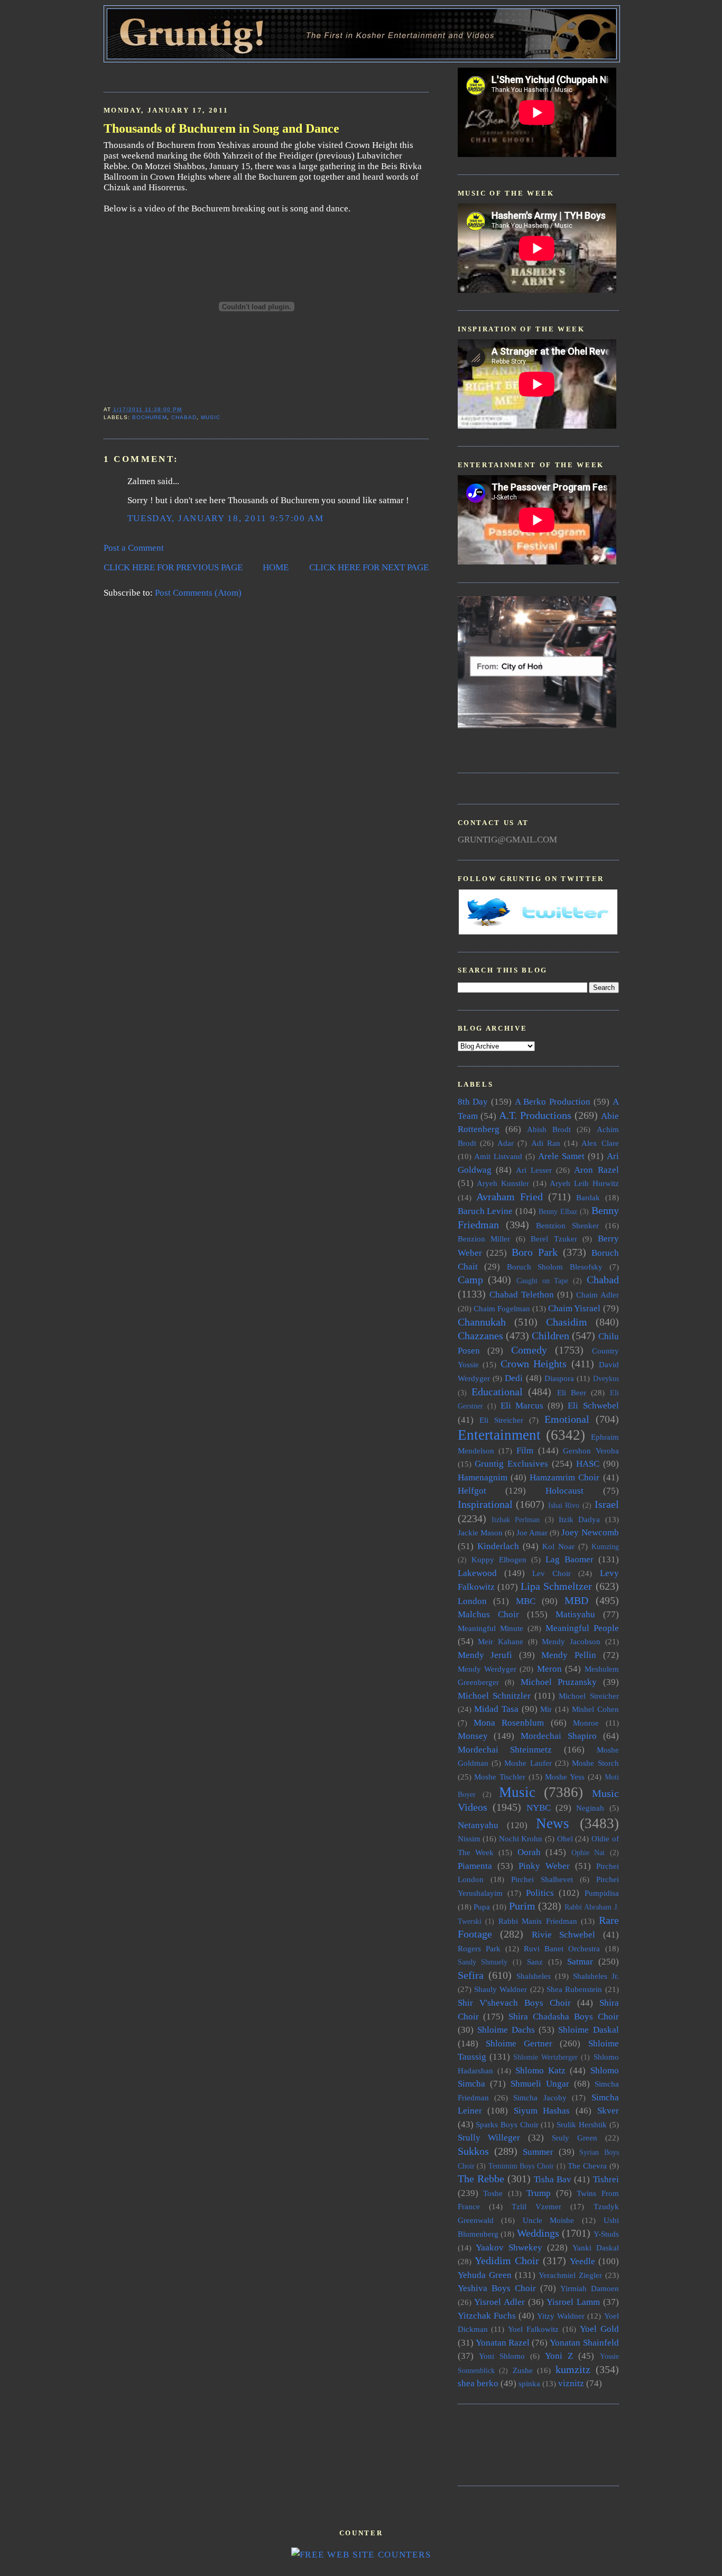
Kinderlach (498, 1546)
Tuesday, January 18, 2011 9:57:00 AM (226, 518)
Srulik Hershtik (582, 2124)
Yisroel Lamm (573, 2302)
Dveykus (606, 1379)
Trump (539, 2193)
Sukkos (473, 2151)
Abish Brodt (549, 1129)
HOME (276, 567)
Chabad (184, 417)
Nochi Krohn (521, 1838)
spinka (529, 2383)
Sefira (471, 1975)
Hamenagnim (483, 1477)
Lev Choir (552, 1573)
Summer (538, 2152)
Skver (608, 2111)
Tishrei (606, 2179)
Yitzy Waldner (561, 2316)
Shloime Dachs (506, 2030)
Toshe (493, 2193)
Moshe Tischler (500, 1777)
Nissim (469, 1838)
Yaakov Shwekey (509, 2248)
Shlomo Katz (540, 2070)
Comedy (529, 1350)
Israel (607, 1504)
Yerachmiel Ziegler (570, 2275)
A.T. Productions (535, 1115)
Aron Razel (596, 1170)
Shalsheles (534, 1976)
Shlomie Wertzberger (545, 2057)
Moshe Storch (595, 1763)
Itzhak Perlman (516, 1520)
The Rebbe (481, 2179)
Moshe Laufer (528, 1763)
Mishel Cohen (595, 1709)
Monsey (473, 1736)
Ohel (565, 1838)
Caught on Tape (542, 1281)
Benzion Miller (484, 1239)
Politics (540, 1893)
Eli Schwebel (593, 1406)
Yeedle (582, 2261)
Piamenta (475, 1866)
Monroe (586, 1723)
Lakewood (477, 1573)
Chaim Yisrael (574, 1308)
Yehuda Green (485, 2275)
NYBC (539, 1808)
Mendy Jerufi (485, 1655)
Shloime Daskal (588, 2030)
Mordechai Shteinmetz (505, 1750)
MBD (576, 1600)
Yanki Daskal (596, 2248)
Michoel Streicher (589, 1696)
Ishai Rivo (564, 1505)
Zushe (523, 2370)
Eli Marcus (522, 1406)
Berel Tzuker (554, 1239)
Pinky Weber (544, 1866)
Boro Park (535, 1252)
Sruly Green (575, 2138)
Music (211, 417)
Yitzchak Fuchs (487, 2316)
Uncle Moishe (549, 2220)
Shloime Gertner (519, 2044)
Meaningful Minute (490, 1628)
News (553, 1823)
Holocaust (564, 1491)
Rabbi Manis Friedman (538, 1921)
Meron (549, 1669)
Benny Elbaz (558, 1212)
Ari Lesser (534, 1170)
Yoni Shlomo (502, 2356)
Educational (497, 1392)
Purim (522, 1906)
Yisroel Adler (499, 2302)
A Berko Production (553, 1102)
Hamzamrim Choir (564, 1477)
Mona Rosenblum (509, 1723)
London (472, 1601)
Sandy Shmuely (483, 1962)
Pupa (482, 1907)
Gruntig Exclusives (511, 1464)
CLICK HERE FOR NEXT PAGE (369, 567)
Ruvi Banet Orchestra (562, 1948)
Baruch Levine (485, 1211)
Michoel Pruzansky (559, 1682)
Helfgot (472, 1491)
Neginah (590, 1808)
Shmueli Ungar (540, 2084)
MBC (526, 1601)
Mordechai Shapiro (559, 1736)
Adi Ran (546, 1143)
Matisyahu (575, 1614)
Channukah (482, 1322)
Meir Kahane (501, 1641)
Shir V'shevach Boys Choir (514, 2003)
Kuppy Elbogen (499, 1559)
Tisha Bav (553, 2179)
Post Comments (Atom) (198, 593)
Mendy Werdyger (487, 1669)
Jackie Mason (480, 1532)
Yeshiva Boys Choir (497, 2288)
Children (550, 1336)
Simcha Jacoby (540, 2097)
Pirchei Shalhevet (542, 1879)
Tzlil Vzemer (536, 2206)
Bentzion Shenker (567, 1225)
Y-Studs (606, 2234)
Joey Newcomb (590, 1532)
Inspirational (485, 1504)
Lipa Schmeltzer (556, 1586)
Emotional (567, 1419)
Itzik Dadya (579, 1519)
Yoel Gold (599, 2329)
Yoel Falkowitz (533, 2329)
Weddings (538, 2233)
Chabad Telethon (522, 1295)
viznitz (571, 2383)
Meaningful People (582, 1628)
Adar (506, 1143)
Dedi (514, 1378)
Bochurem (150, 417)
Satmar (580, 1962)
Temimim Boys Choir (521, 2166)
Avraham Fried (510, 1197)
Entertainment (499, 1435)
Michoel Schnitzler (494, 1696)
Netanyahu (478, 1825)
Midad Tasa (496, 1709)
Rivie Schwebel (564, 1935)
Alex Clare (600, 1143)
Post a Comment (134, 548)
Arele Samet (561, 1156)
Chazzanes (480, 1336)
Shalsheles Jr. (596, 1976)
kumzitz (573, 2369)
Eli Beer (572, 1392)
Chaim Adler (598, 1295)
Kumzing (605, 1547)
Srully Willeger (489, 2138)
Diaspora (559, 1378)
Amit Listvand (498, 1156)
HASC (588, 1464)
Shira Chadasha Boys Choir (563, 2017)
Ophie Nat (588, 1853)
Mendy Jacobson (571, 1641)
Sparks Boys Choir (507, 2124)
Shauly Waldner (501, 1989)
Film (525, 1451)
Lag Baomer (570, 1559)
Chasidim (567, 1322)
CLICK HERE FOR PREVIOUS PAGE (173, 567)
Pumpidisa (602, 1893)
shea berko (478, 2383)
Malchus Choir (488, 1614)
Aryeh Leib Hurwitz (584, 1183)
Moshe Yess (565, 1777)
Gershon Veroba (591, 1451)
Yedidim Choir (507, 2260)
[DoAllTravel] (537, 725)
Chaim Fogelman (502, 1308)
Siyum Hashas (542, 2111)
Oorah (529, 1852)
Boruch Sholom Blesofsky (555, 1267)
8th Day (473, 1102)
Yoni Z (559, 2356)
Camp (470, 1280)
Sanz (535, 1962)
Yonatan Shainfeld (584, 2343)
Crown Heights (534, 1364)
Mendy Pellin (569, 1655)
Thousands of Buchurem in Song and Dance (221, 128)
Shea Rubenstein (574, 1989)
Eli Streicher (501, 1420)
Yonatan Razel (503, 2343)
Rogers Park (479, 1948)
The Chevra (587, 2166)
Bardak (588, 1197)
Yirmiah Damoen (590, 2288)
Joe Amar (532, 1532)
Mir (546, 1709)
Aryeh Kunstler (503, 1183)
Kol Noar (558, 1546)
